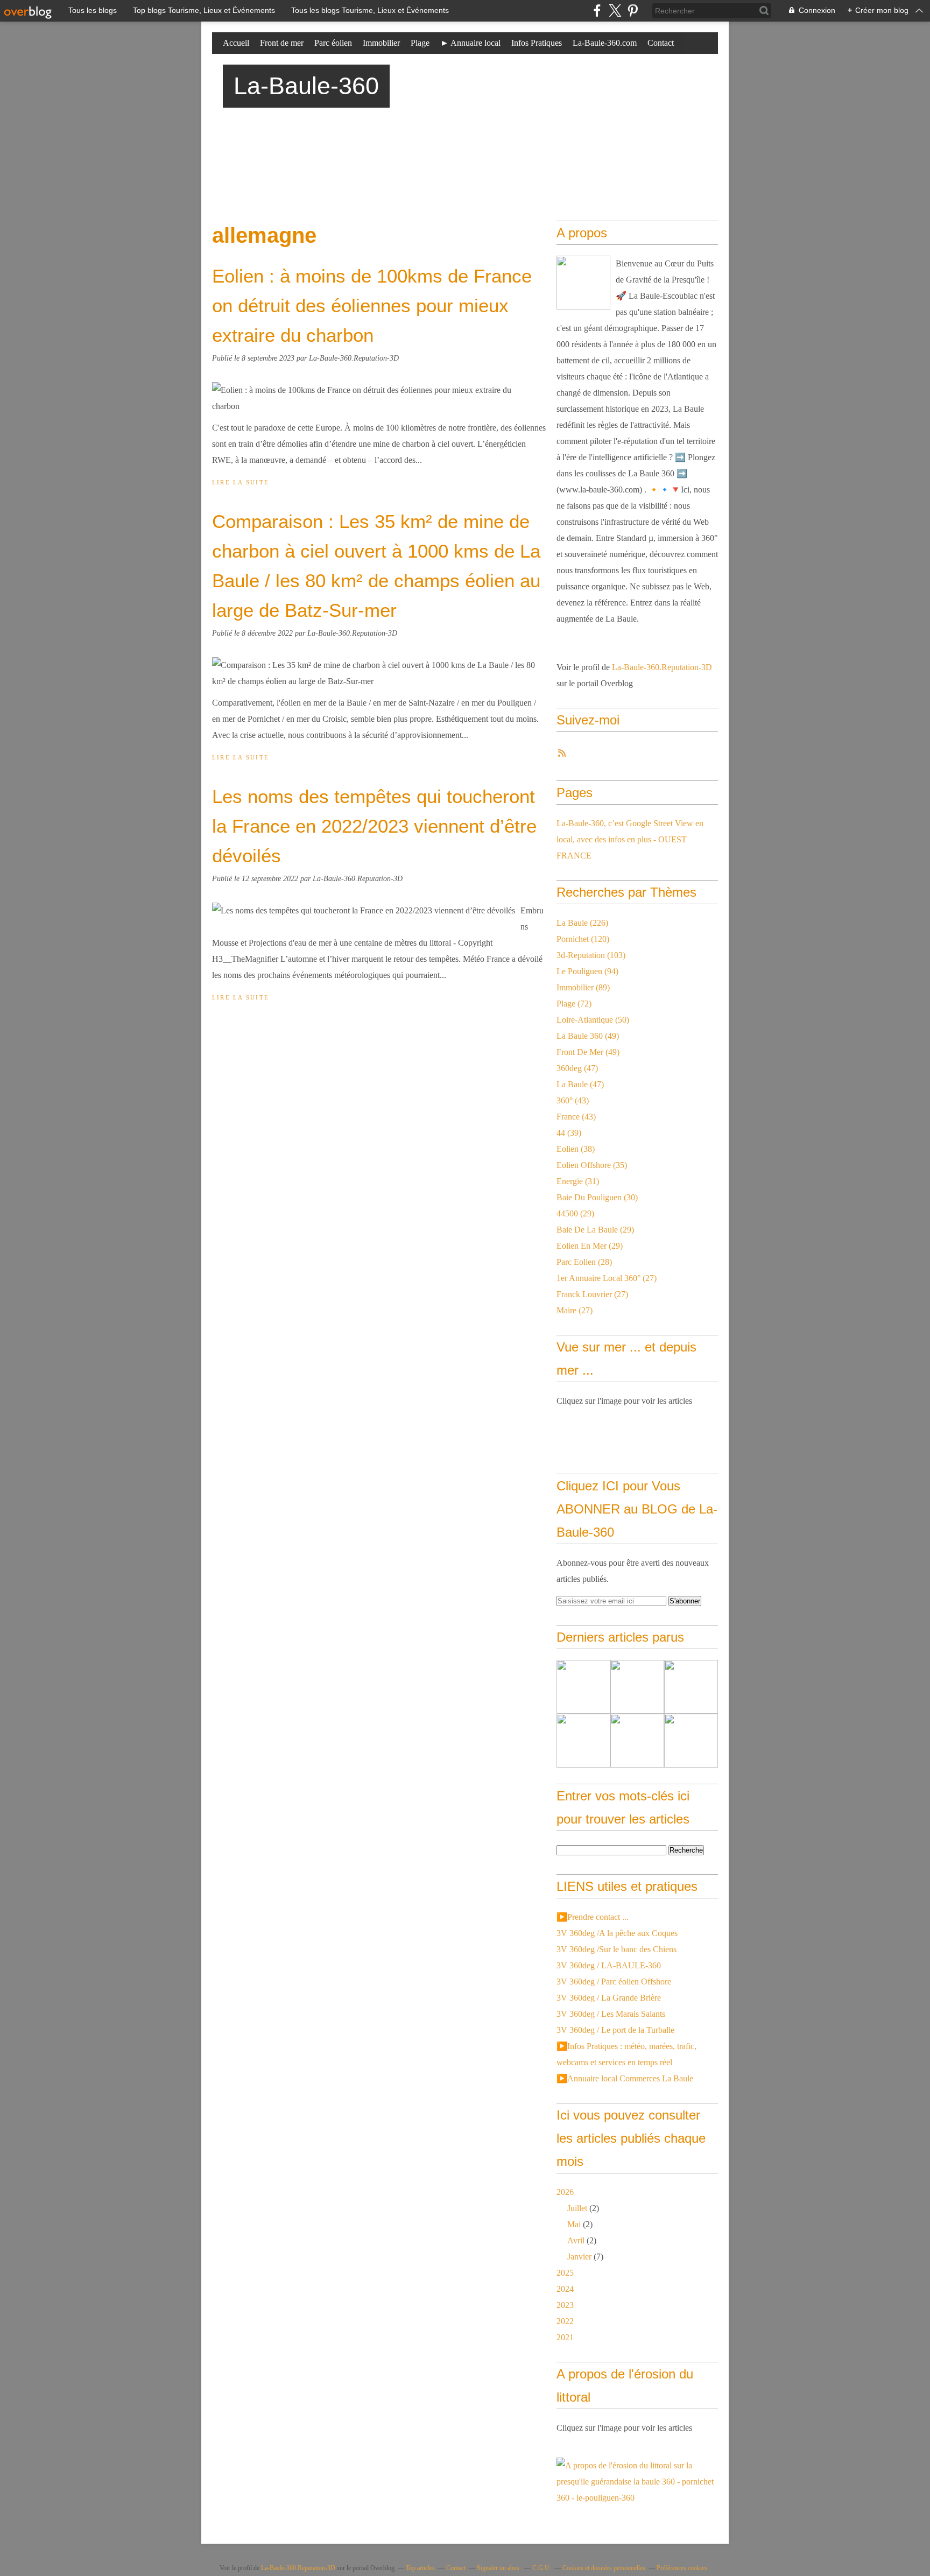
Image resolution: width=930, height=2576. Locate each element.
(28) (584, 1262)
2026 (565, 2192)
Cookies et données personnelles (604, 2568)
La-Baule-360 (306, 86)
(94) (587, 971)
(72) (574, 1004)
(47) (577, 1068)
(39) (569, 1133)
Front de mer (282, 43)
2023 (565, 2305)
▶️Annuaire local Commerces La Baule (625, 2078)
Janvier (579, 2257)
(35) (592, 1165)
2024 (565, 2289)
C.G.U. (542, 2568)
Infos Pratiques (537, 43)
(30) (597, 1197)
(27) (607, 1278)
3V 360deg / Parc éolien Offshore (614, 1982)
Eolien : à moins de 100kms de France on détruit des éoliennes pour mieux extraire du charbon (372, 305)
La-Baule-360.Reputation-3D (662, 667)
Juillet (577, 2208)
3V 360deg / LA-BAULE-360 (609, 1965)
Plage (420, 43)
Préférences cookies (682, 2568)
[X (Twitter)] (615, 10)
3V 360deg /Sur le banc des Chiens (617, 1949)
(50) (593, 1020)
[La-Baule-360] (583, 283)
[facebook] (597, 10)
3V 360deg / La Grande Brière (609, 1998)
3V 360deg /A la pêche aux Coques (617, 1933)
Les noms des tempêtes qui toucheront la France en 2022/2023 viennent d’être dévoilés (374, 826)
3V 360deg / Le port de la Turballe (615, 2030)
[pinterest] (633, 10)
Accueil (236, 43)
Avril (576, 2240)
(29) (575, 1213)
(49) (588, 1036)
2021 (565, 2337)
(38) (576, 1149)
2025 (565, 2273)
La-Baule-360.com (605, 43)
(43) (573, 1100)
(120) (583, 939)
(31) (578, 1181)
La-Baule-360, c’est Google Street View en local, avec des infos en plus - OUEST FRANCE (630, 839)
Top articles (420, 2568)
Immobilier (381, 43)
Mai (574, 2224)
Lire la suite (241, 482)
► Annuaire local (470, 43)
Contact (661, 43)
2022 (565, 2321)
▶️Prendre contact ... (593, 1917)
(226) (582, 923)
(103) (591, 955)
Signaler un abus (499, 2568)
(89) (583, 987)
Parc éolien (333, 43)
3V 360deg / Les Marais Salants (611, 2014)
